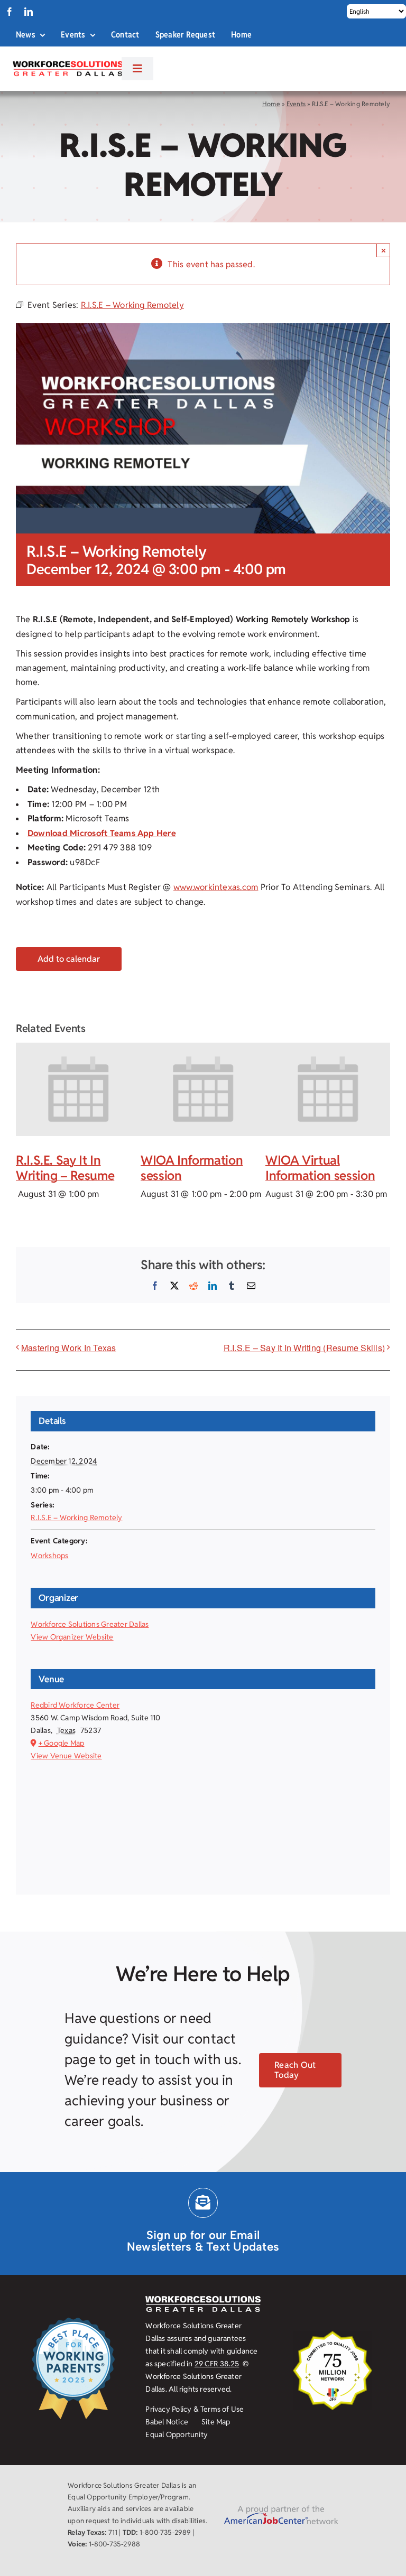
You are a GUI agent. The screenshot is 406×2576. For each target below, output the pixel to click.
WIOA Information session (192, 1168)
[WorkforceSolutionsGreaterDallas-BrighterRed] (67, 64)
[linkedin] (29, 12)
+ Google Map (62, 1743)
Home (271, 104)
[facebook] (10, 12)
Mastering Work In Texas (69, 1348)
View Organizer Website (72, 1637)
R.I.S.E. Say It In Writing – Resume (65, 1168)
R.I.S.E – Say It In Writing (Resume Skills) (304, 1348)
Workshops (49, 1556)
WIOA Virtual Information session (320, 1168)
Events (296, 104)
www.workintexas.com (216, 887)
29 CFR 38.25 (217, 2364)
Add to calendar (69, 959)
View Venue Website (66, 1756)
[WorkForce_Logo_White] (203, 2300)
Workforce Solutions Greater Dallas (90, 1624)
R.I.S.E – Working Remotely (76, 1518)
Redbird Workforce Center (75, 1705)
